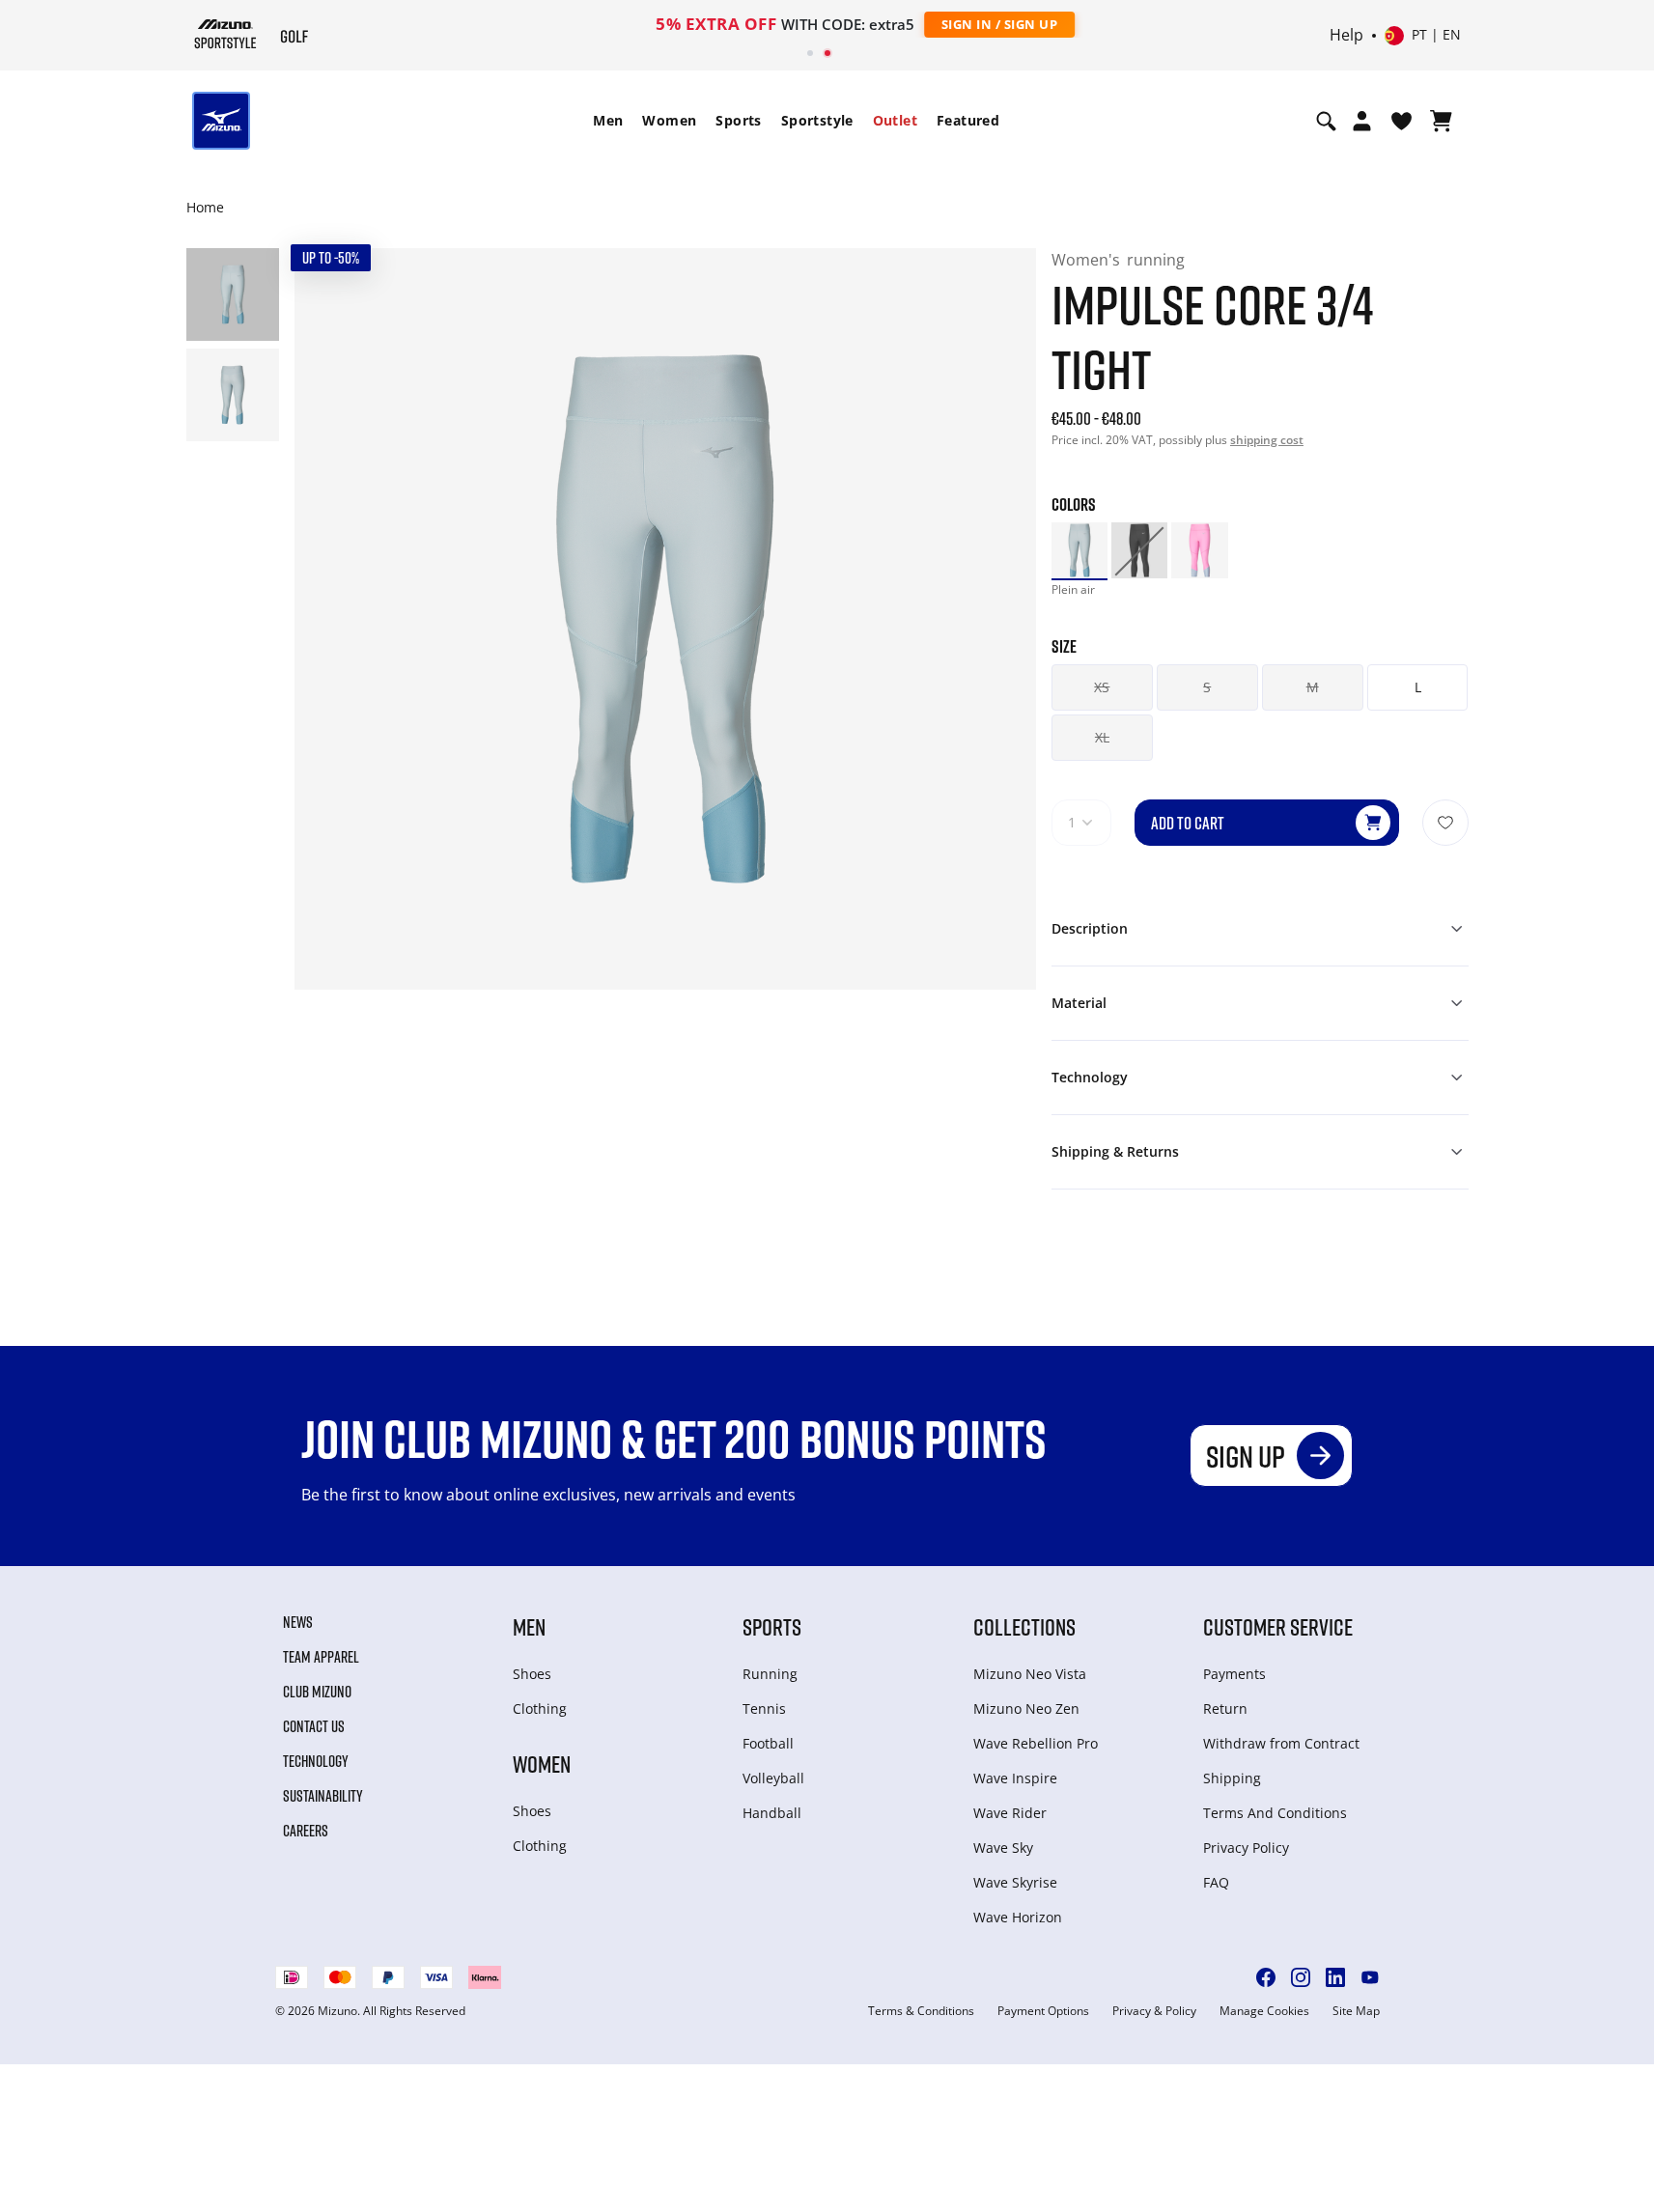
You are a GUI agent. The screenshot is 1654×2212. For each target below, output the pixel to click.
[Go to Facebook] (1266, 1977)
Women (669, 120)
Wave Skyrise (1015, 1882)
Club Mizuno (317, 1692)
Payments (1234, 1674)
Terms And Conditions (1275, 1813)
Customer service (1278, 1626)
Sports (738, 120)
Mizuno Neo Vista (1030, 1674)
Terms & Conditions (921, 2011)
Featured (968, 120)
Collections (1024, 1626)
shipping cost (1267, 440)
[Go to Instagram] (1301, 1977)
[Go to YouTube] (1370, 1977)
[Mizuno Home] (225, 34)
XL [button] (1102, 737)
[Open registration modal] (1362, 121)
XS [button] (1102, 687)
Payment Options (1043, 2011)
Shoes (532, 1674)
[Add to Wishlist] (1445, 823)
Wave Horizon (1018, 1917)
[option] (1079, 550)
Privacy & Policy (1154, 2011)
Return (1225, 1708)
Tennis (764, 1708)
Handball (772, 1813)
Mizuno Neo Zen (1026, 1708)
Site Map (1356, 2011)
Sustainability (323, 1796)
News (298, 1622)
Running (770, 1674)
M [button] (1313, 687)
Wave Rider (1010, 1813)
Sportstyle (817, 120)
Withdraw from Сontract (1281, 1743)
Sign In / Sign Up (953, 24)
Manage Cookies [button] (1264, 2011)
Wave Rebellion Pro (1036, 1743)
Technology (316, 1761)
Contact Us (314, 1726)
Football (768, 1743)
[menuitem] (608, 121)
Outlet (895, 120)
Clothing (540, 1708)
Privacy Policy (1246, 1848)
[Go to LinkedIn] (1335, 1977)
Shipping (1232, 1778)
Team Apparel (321, 1657)
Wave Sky (1003, 1848)
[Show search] (1326, 121)
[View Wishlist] (1402, 121)
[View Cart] (1441, 121)
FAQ (1216, 1882)
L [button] (1418, 687)
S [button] (1207, 687)
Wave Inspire (1015, 1778)
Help (1346, 36)
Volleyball (773, 1778)
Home (205, 207)
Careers (306, 1831)
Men (608, 120)
